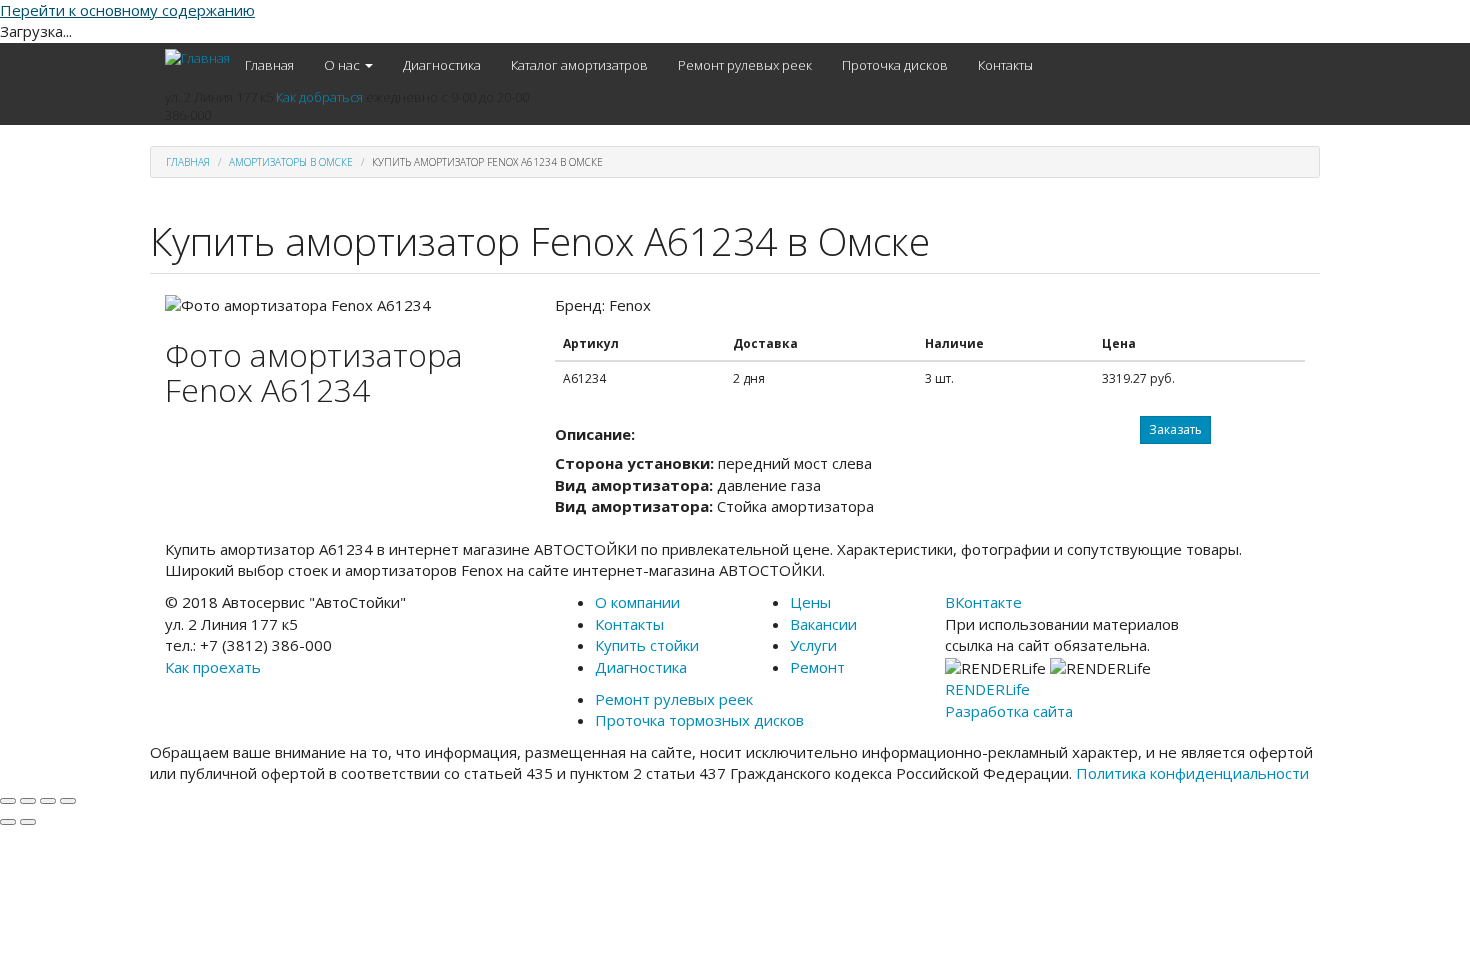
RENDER (987, 689)
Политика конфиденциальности (1192, 773)
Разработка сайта (1009, 711)
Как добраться (319, 97)
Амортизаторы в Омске (291, 162)
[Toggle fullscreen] (48, 801)
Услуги (813, 645)
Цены (810, 602)
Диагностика (442, 65)
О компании (637, 602)
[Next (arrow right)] (28, 822)
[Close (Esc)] (8, 801)
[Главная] (197, 58)
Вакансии (823, 624)
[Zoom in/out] (68, 801)
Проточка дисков (895, 65)
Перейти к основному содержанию (127, 10)
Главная (269, 65)
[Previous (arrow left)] (8, 822)
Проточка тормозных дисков (699, 720)
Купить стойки (647, 645)
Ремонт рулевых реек (745, 65)
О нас (343, 65)
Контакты (1005, 65)
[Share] (28, 801)
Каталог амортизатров (579, 65)
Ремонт (817, 667)
